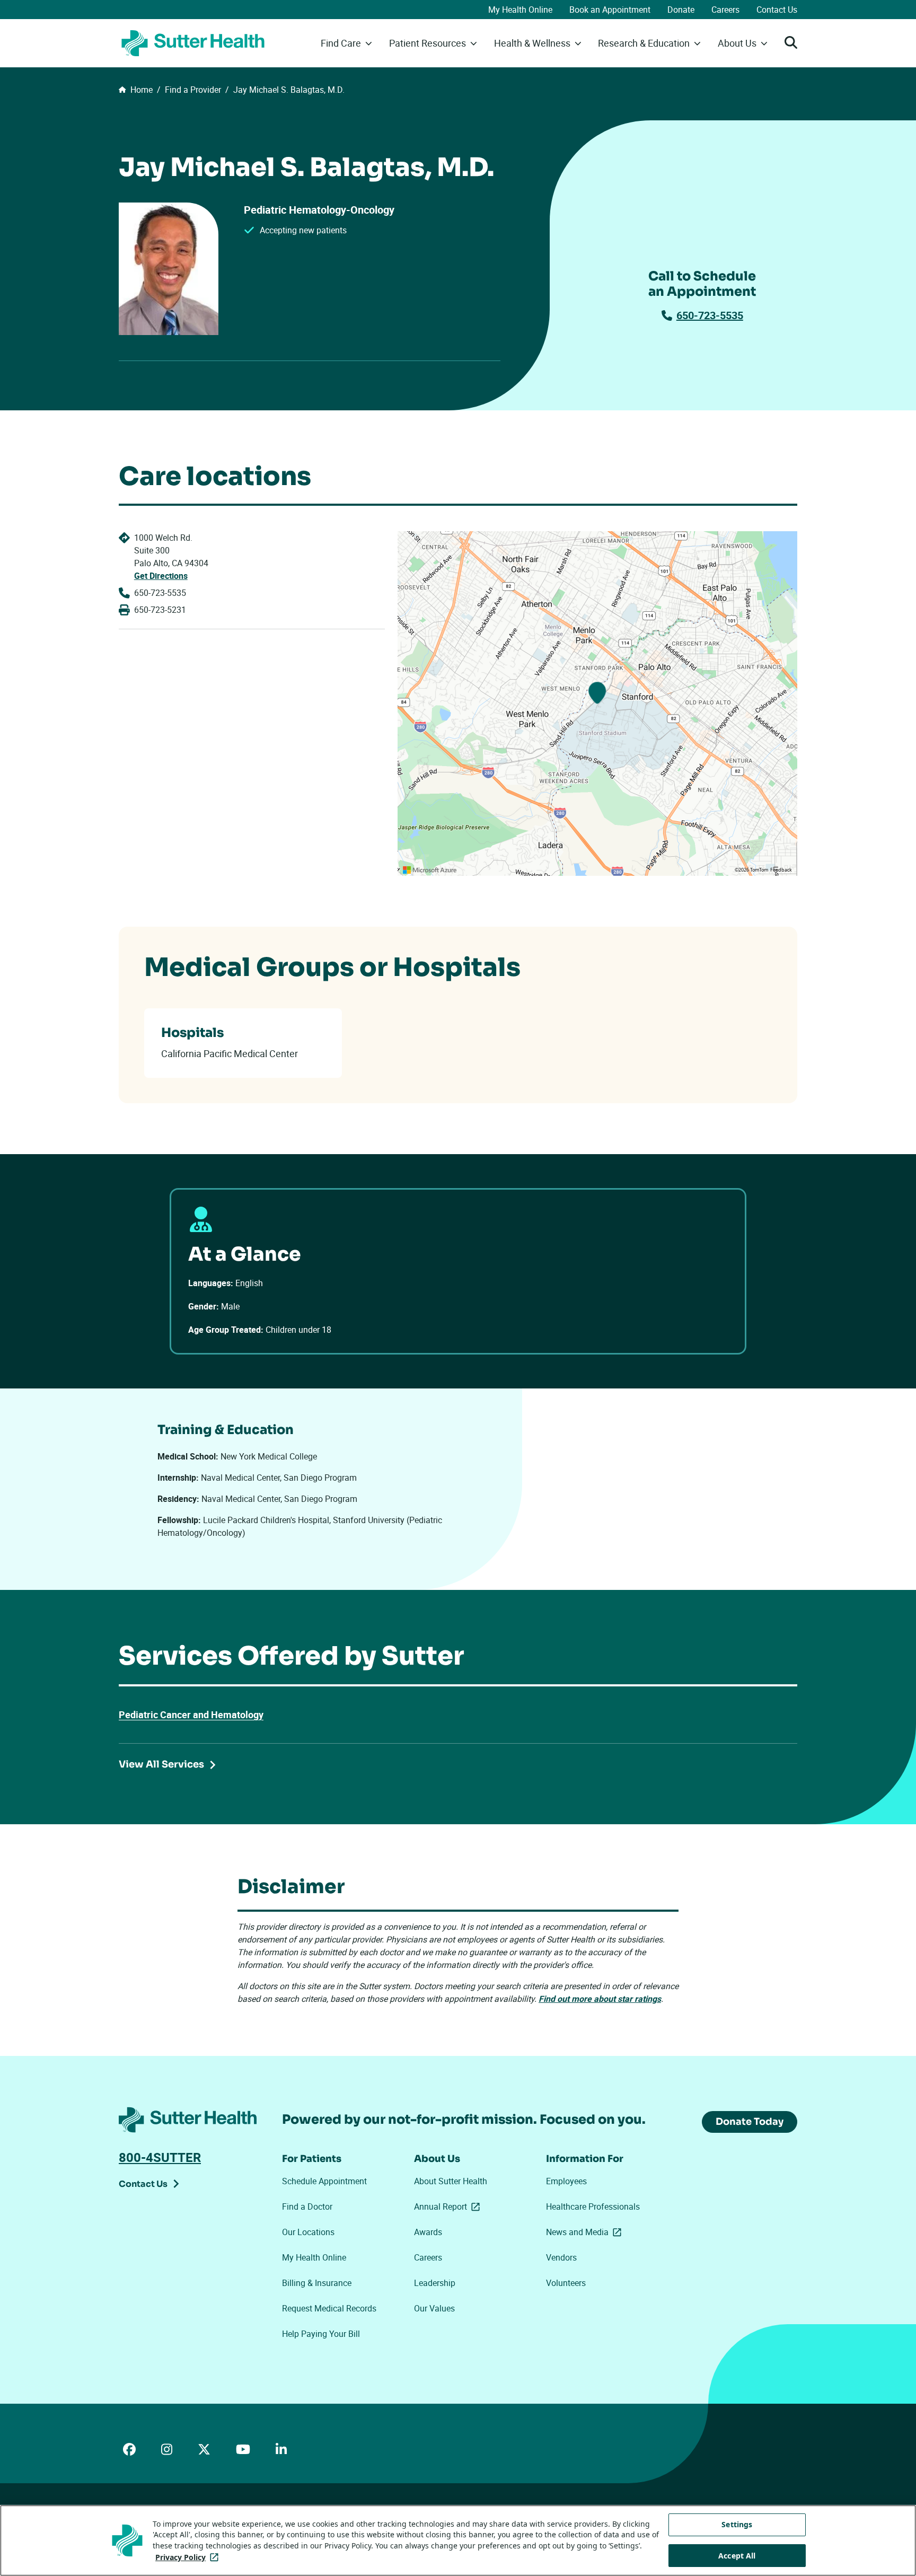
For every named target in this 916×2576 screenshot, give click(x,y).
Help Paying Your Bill (321, 2334)
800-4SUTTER (160, 2157)
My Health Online (520, 10)
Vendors (561, 2257)
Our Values (434, 2308)
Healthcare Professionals (593, 2206)
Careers (725, 10)
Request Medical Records (329, 2308)
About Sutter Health (451, 2181)
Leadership (435, 2283)
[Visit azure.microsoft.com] (430, 870)
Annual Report (449, 2206)
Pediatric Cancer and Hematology (191, 1715)
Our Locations (308, 2232)
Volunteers (566, 2283)
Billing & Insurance (317, 2283)
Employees (566, 2181)
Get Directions (161, 576)
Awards (428, 2232)
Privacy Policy (189, 2557)
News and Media (586, 2232)
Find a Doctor (307, 2206)
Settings (737, 2524)
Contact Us (777, 10)
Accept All (737, 2556)
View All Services (161, 1764)
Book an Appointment (610, 10)
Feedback (781, 870)
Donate (681, 10)
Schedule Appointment (324, 2181)
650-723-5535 (710, 315)
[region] (597, 704)
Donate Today (750, 2122)
